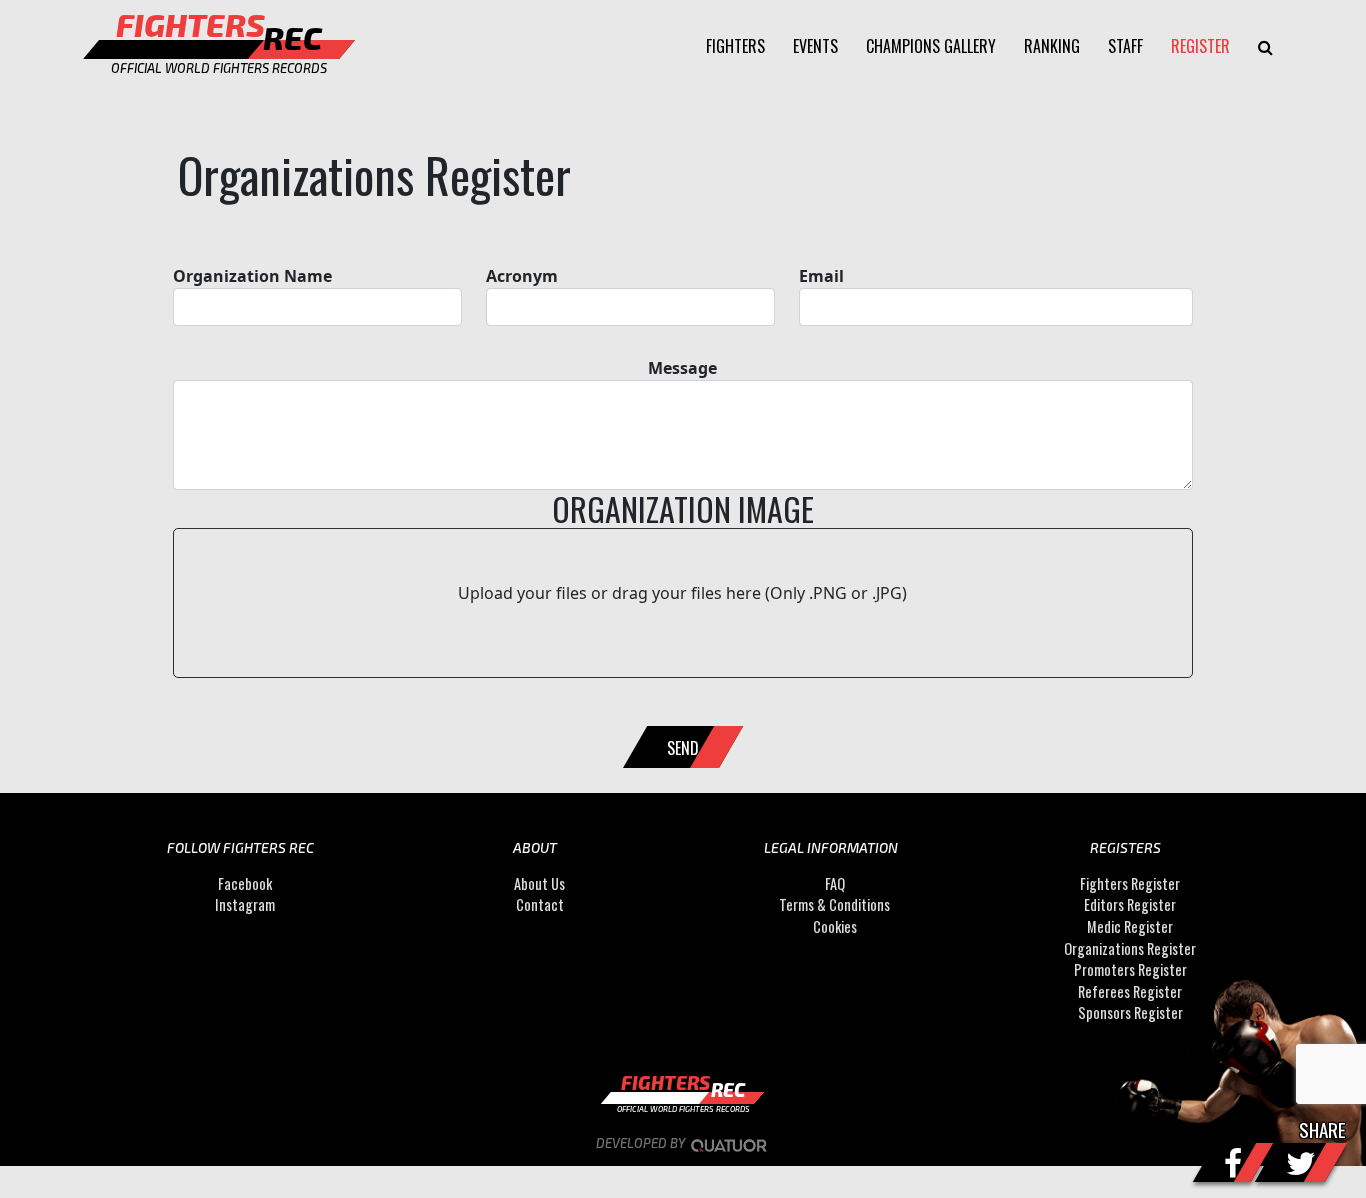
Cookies (835, 926)
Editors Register (1130, 904)
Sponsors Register (1130, 1013)
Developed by (642, 1143)
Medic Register (1130, 926)
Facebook (245, 883)
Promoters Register (1130, 969)
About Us (539, 883)
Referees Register (1130, 991)
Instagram (245, 904)
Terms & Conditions (834, 904)
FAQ (835, 883)
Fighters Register (1130, 883)
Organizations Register (1130, 948)
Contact (540, 904)
